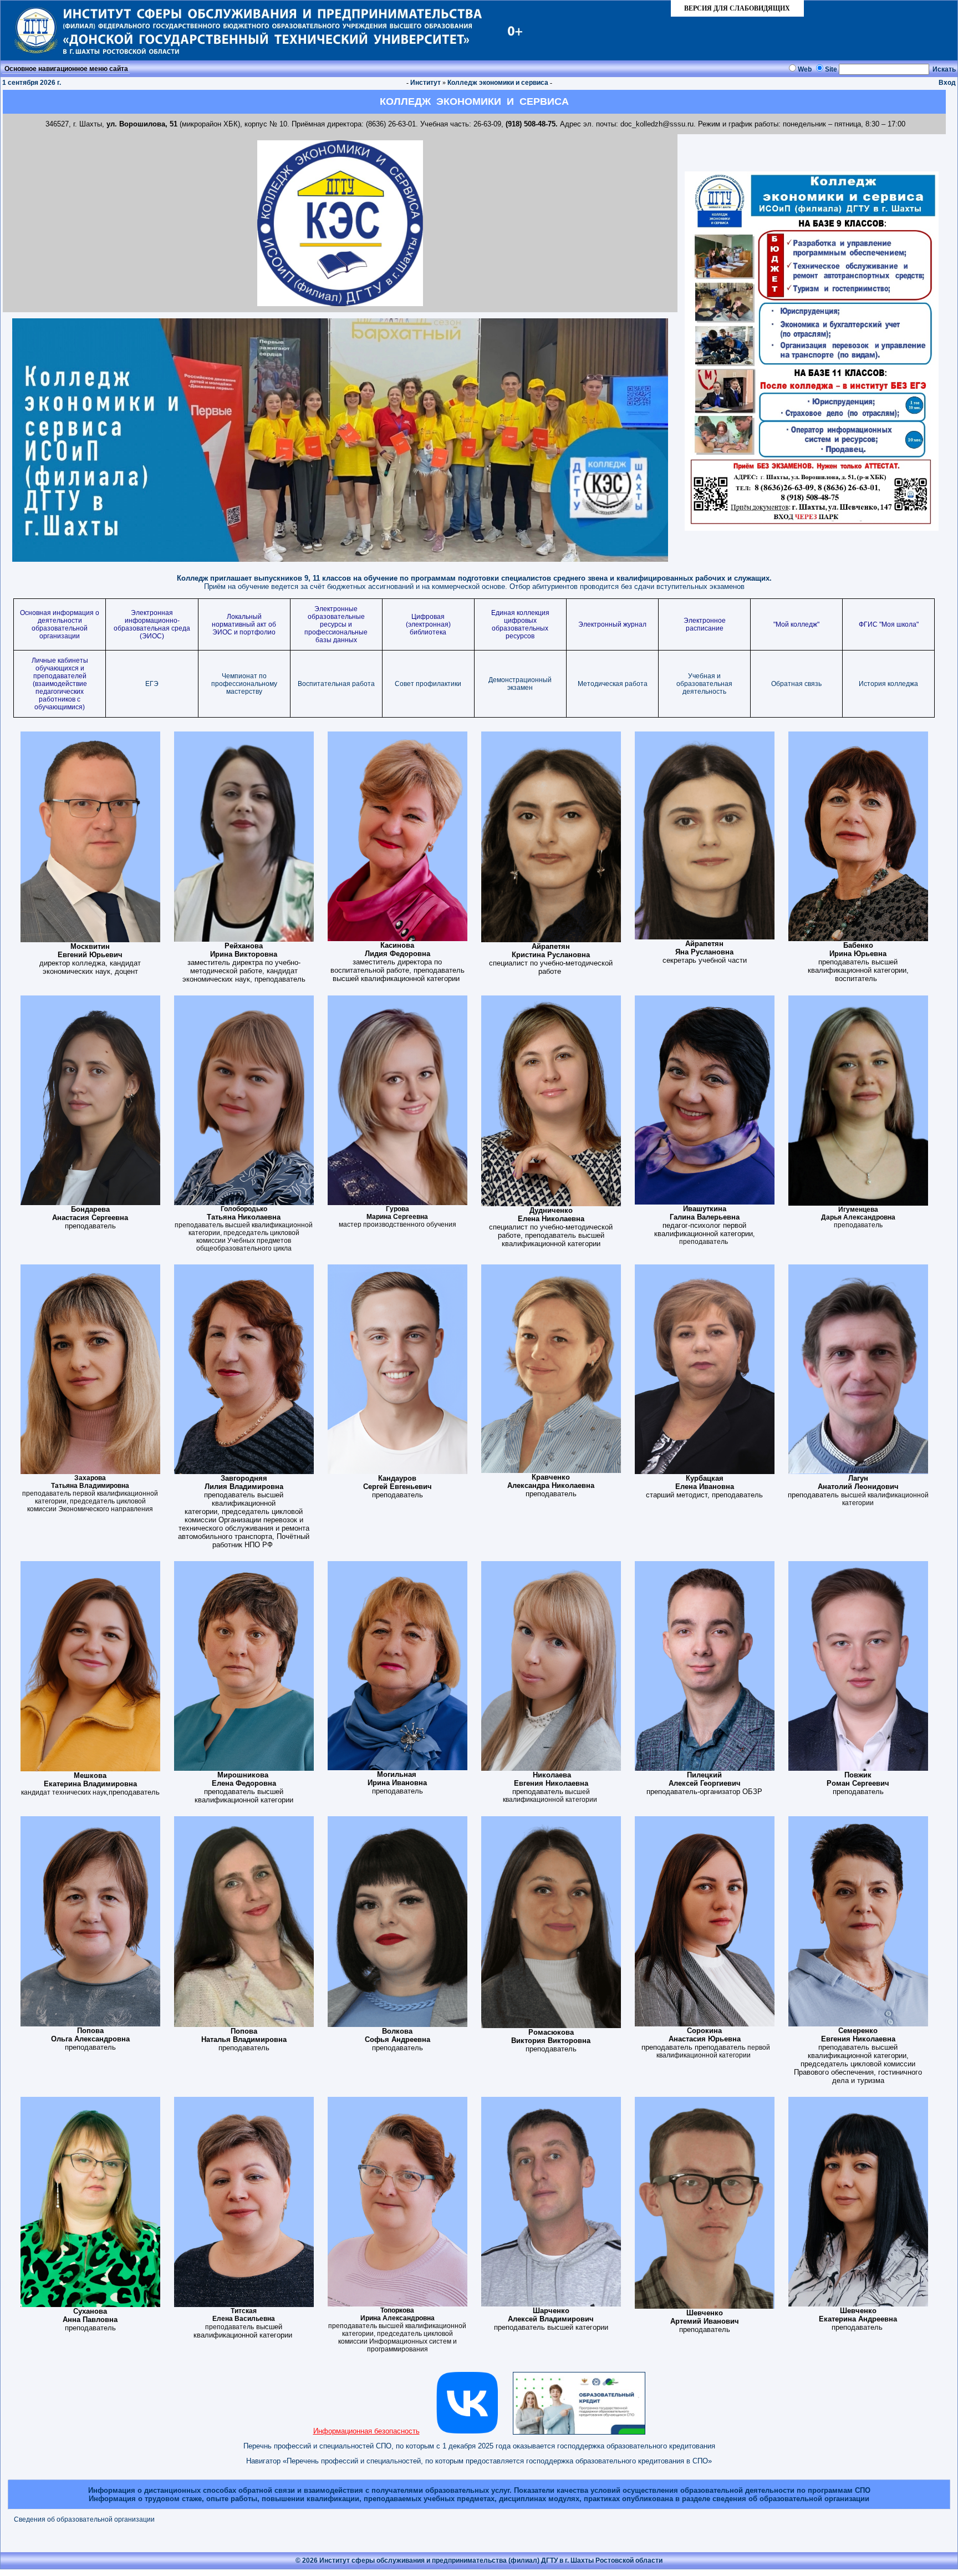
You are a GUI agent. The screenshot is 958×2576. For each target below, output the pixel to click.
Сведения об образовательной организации (84, 2519)
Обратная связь (796, 684)
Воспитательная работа (336, 684)
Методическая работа (613, 684)
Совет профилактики (428, 684)
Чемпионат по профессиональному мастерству (244, 684)
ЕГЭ (152, 684)
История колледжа (888, 684)
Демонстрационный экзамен (520, 684)
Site (831, 69)
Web (805, 69)
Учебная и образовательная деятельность (704, 684)
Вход (947, 83)
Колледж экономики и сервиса (498, 83)
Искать (944, 69)
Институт (426, 83)
